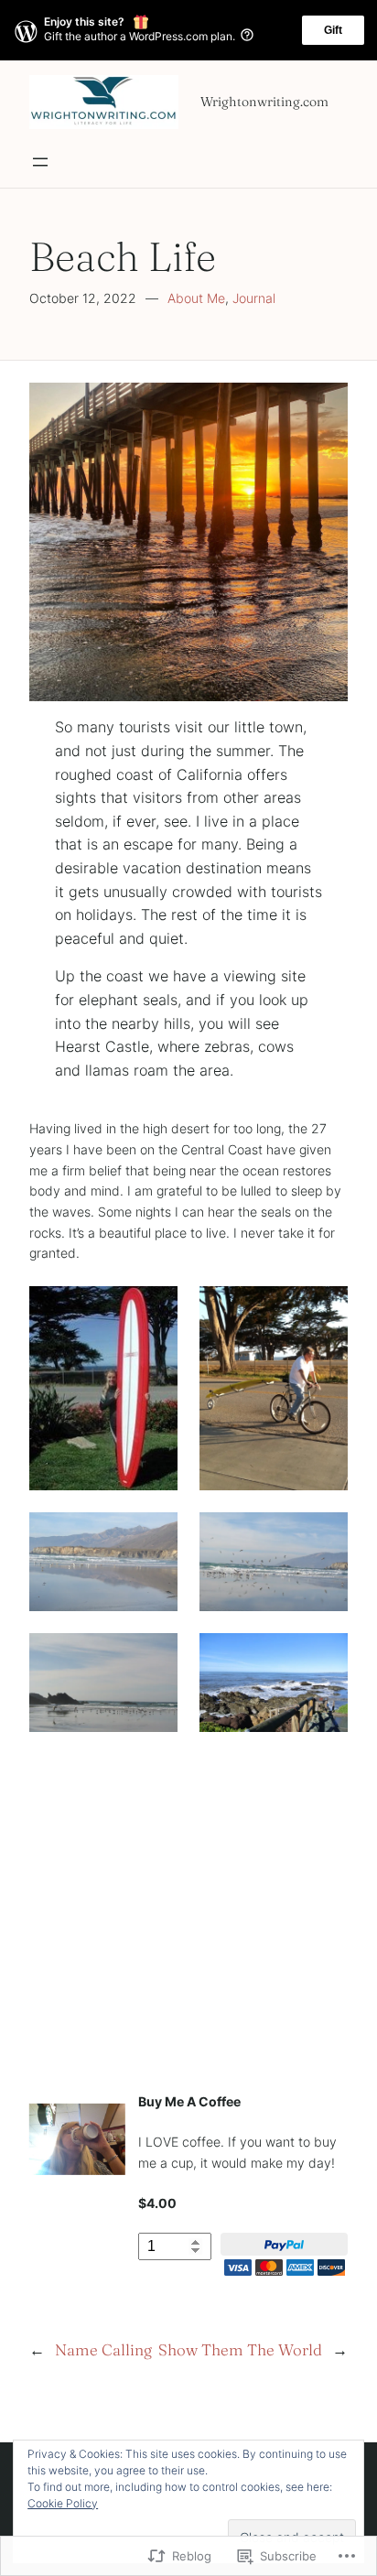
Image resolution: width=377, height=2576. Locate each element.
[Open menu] (40, 162)
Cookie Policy (63, 2503)
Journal (254, 298)
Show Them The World (240, 2349)
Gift (333, 30)
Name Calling (103, 2349)
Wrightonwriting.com (264, 102)
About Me (196, 298)
